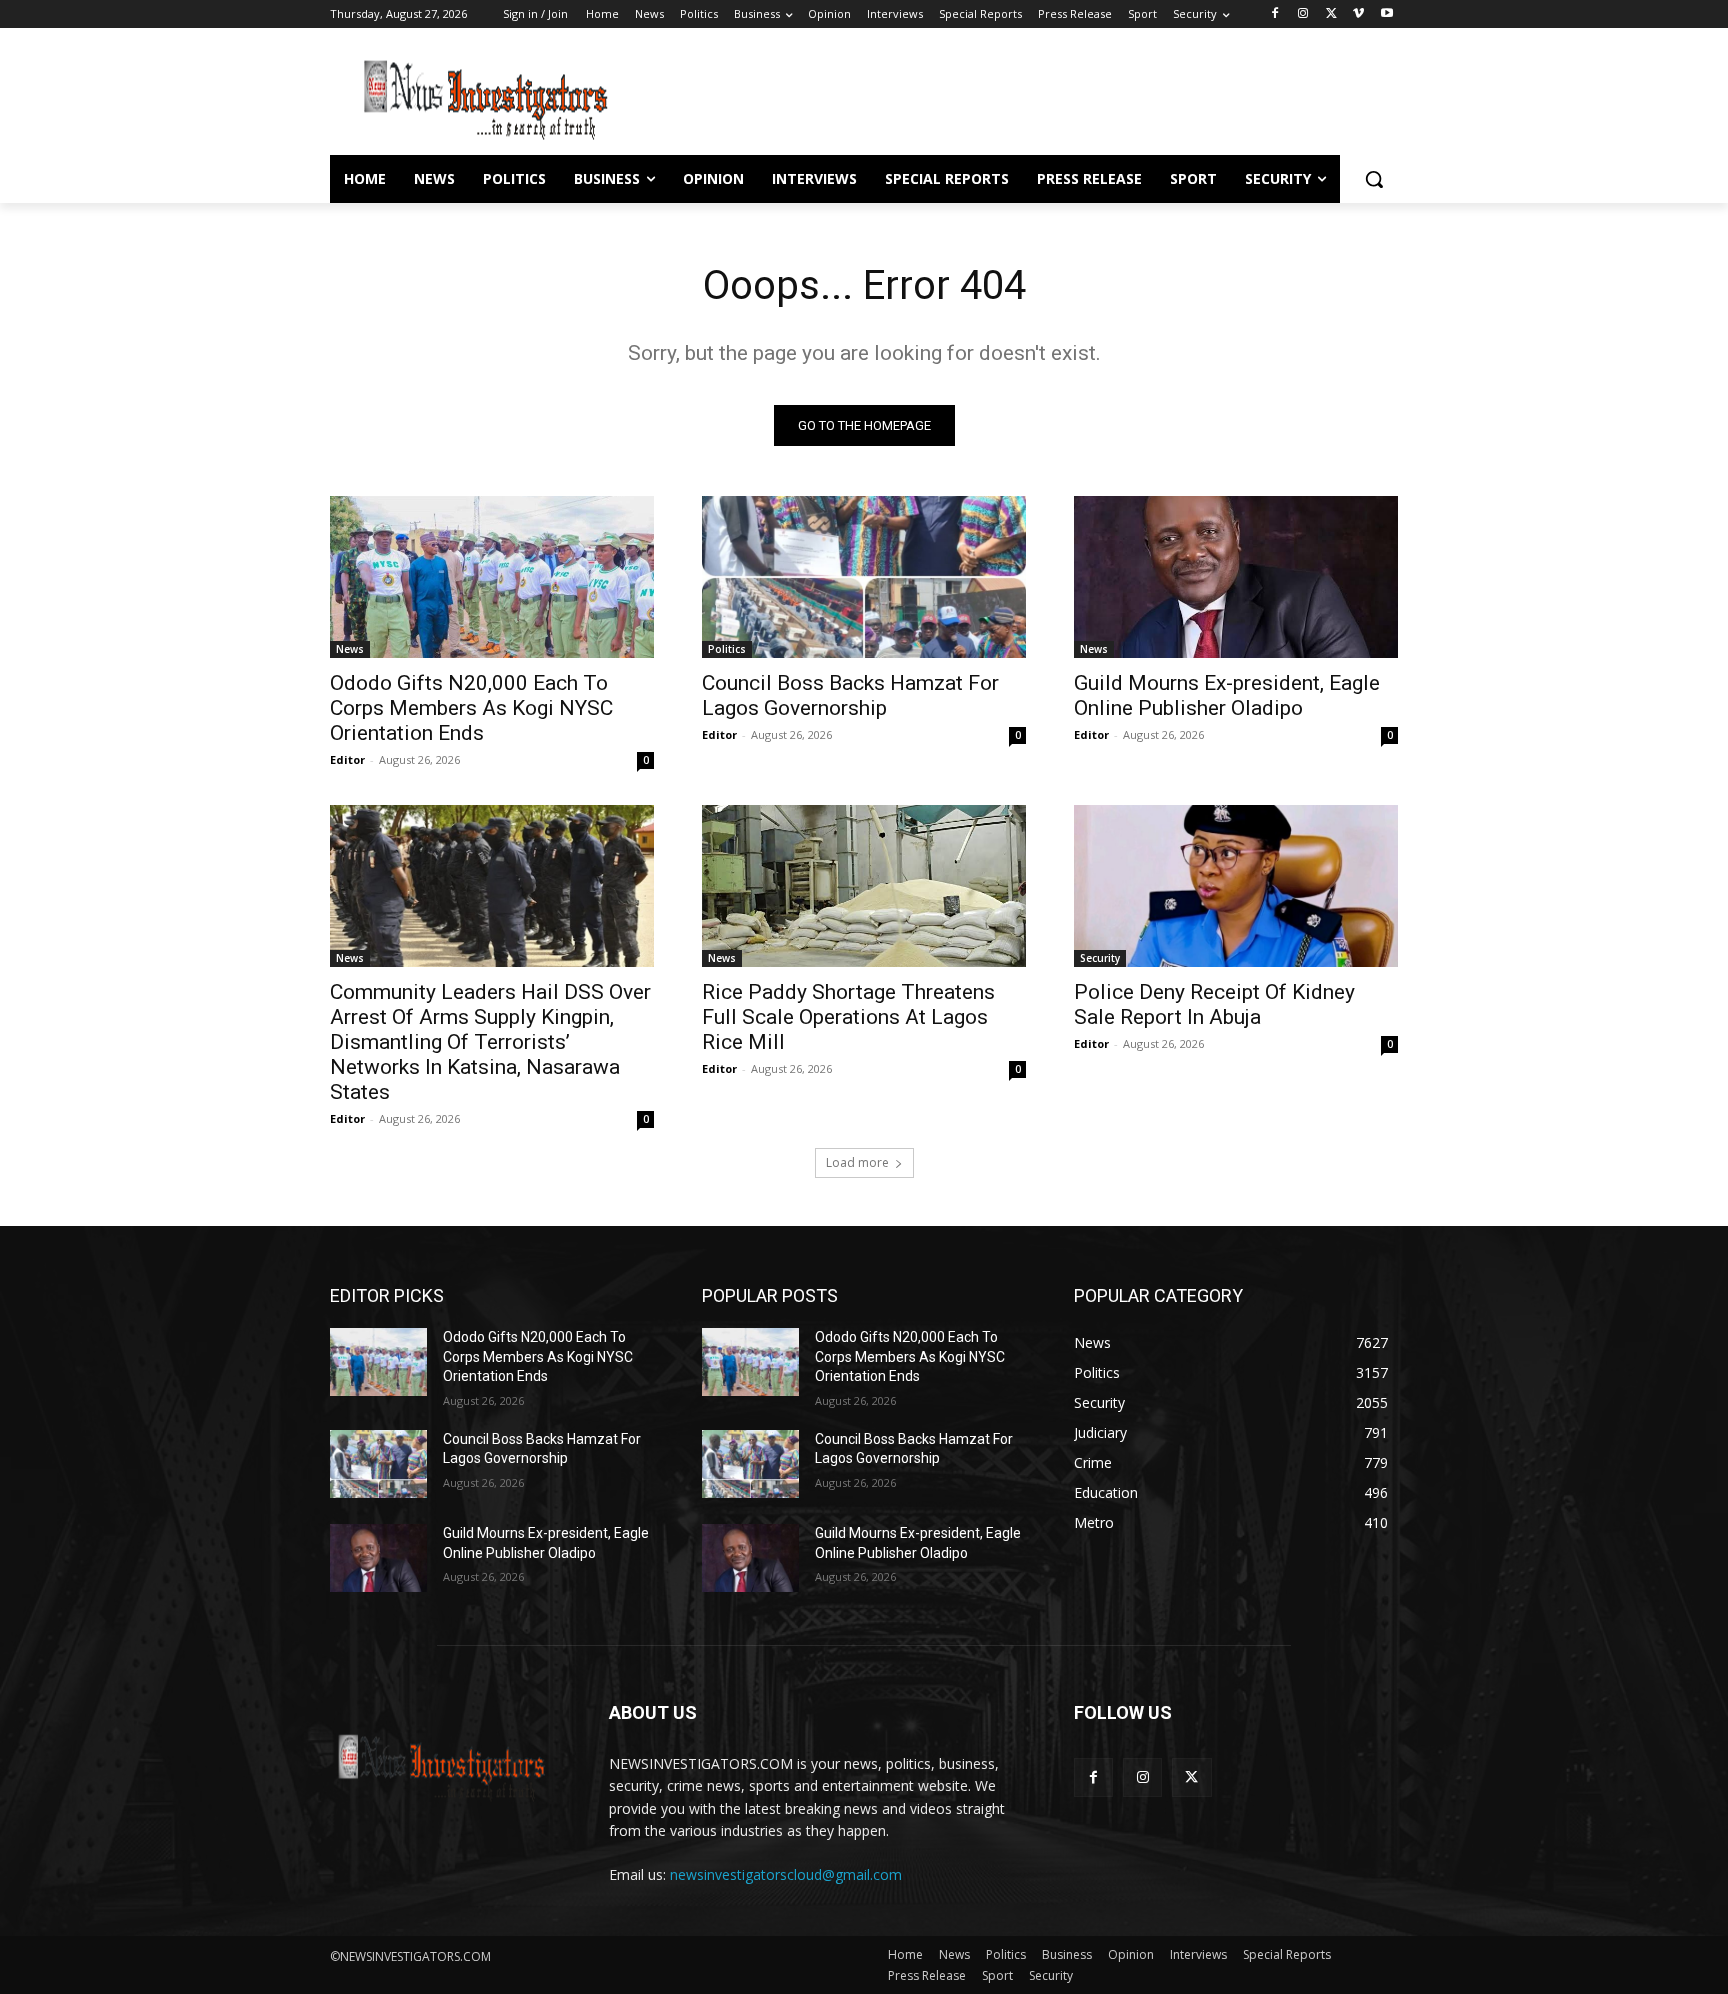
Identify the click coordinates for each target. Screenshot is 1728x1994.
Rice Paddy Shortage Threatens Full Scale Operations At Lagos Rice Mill (848, 1017)
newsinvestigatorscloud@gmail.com (786, 1874)
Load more (857, 1162)
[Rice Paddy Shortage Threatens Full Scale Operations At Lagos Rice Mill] (864, 886)
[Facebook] (1275, 14)
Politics (727, 649)
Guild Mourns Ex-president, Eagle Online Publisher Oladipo (1227, 695)
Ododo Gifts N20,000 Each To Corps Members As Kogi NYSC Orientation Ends (471, 708)
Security (1100, 958)
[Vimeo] (1358, 14)
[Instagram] (1303, 14)
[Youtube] (1386, 14)
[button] (1374, 179)
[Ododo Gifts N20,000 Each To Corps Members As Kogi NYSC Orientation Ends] (492, 577)
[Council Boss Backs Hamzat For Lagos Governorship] (864, 577)
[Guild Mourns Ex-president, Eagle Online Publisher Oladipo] (1236, 577)
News (350, 649)
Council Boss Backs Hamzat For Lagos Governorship (850, 695)
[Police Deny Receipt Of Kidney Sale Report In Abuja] (1236, 886)
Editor (347, 759)
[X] (1331, 14)
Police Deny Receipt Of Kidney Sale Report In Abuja (1214, 1004)
